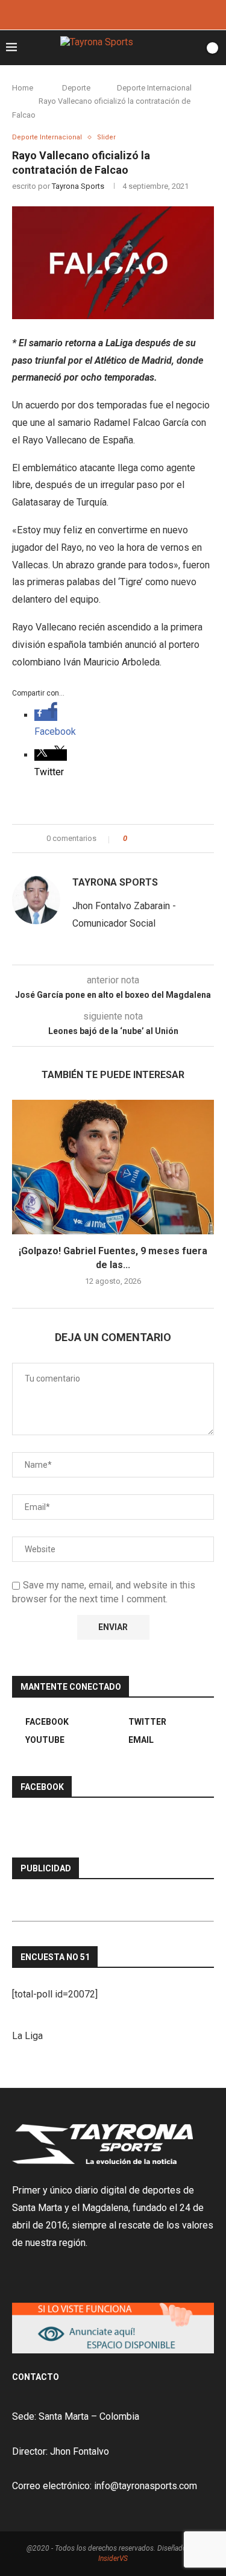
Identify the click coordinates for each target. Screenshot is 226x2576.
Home (23, 88)
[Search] (192, 48)
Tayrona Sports (78, 186)
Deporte (76, 88)
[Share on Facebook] (147, 839)
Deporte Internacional (154, 88)
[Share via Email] (181, 839)
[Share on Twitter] (158, 839)
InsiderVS (113, 2559)
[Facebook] (97, 14)
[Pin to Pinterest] (170, 839)
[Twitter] (113, 14)
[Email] (130, 14)
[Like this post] (133, 839)
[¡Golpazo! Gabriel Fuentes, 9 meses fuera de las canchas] (113, 1167)
